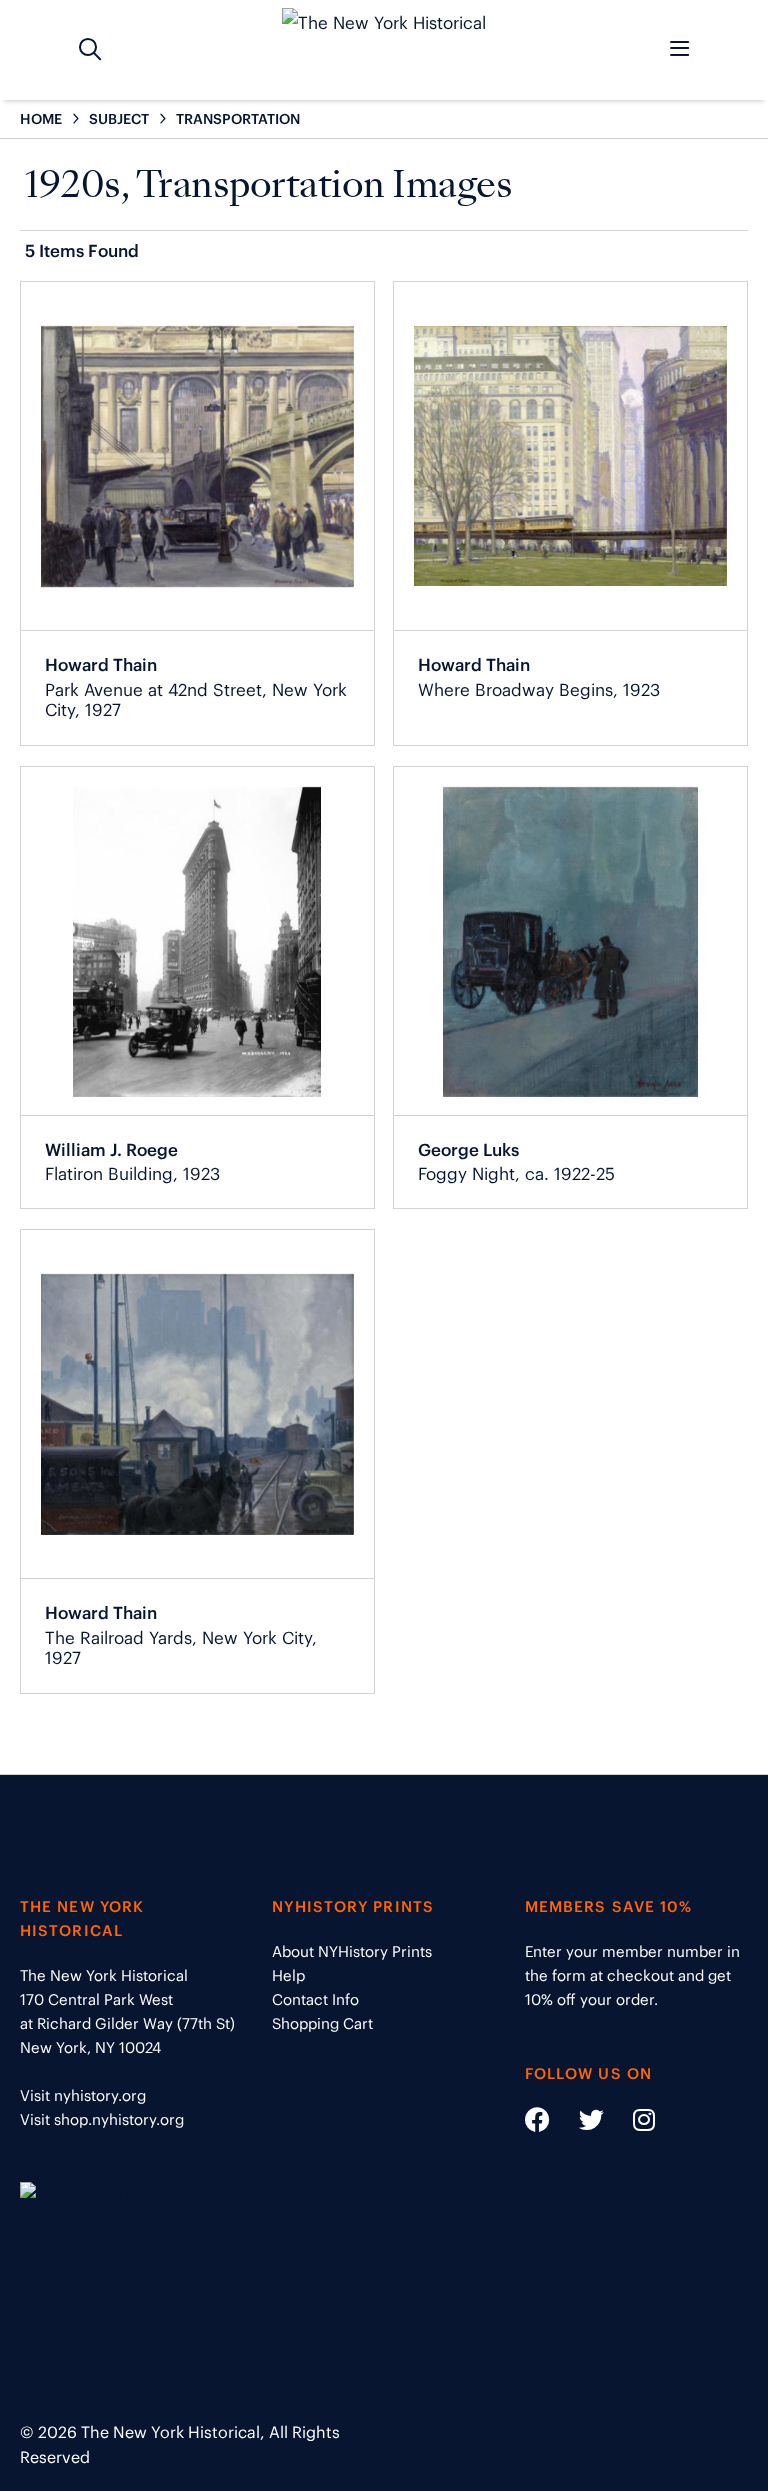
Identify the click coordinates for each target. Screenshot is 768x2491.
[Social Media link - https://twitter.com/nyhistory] (579, 2123)
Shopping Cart (322, 2023)
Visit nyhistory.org (83, 2095)
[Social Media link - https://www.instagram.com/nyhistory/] (631, 2123)
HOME (41, 119)
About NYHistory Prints (352, 1951)
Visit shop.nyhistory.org (102, 2119)
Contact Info (315, 1999)
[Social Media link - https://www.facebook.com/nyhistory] (537, 2123)
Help (288, 1975)
